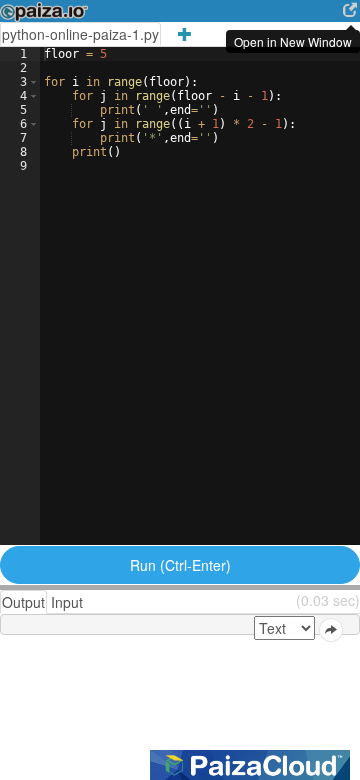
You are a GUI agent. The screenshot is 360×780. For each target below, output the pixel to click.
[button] (33, 82)
